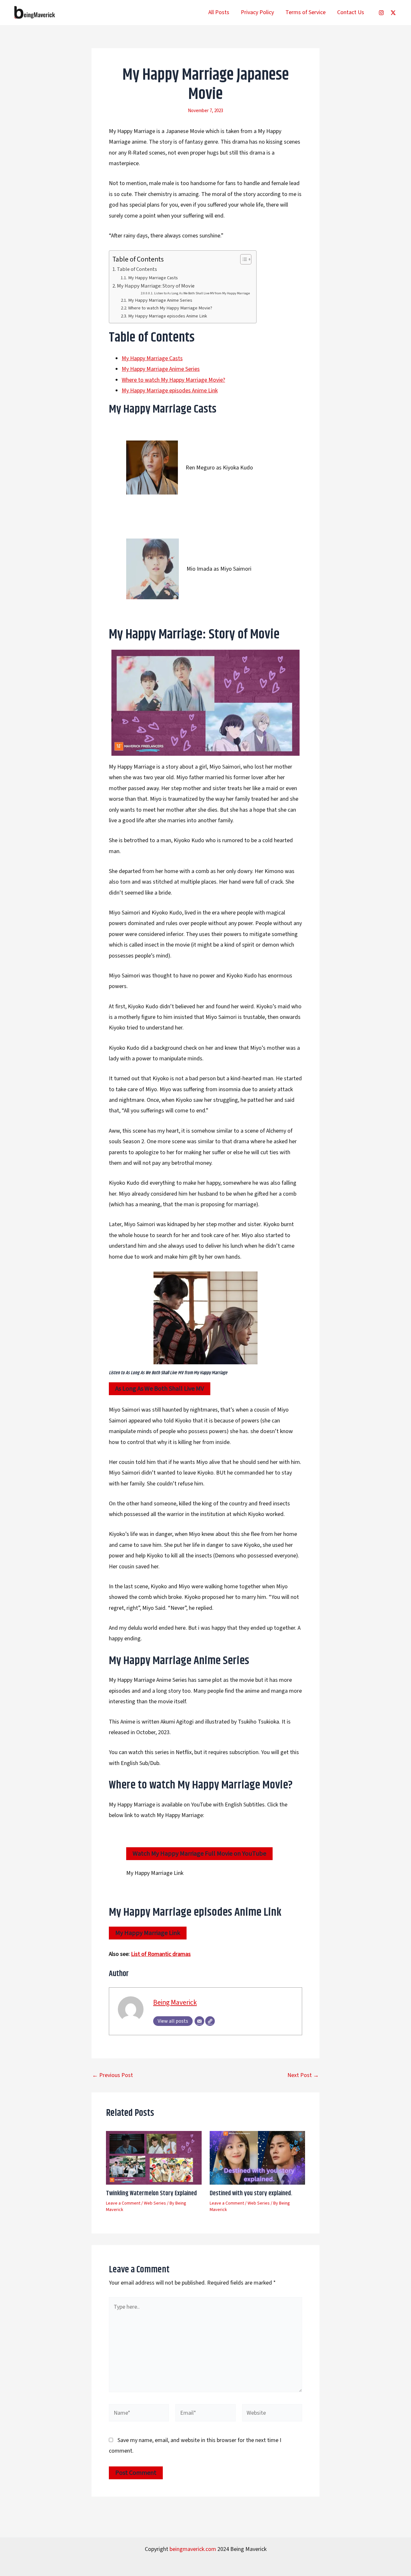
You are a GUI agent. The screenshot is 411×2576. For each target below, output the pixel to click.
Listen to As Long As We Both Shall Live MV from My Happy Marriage (202, 293)
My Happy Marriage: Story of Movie (156, 286)
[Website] (210, 2021)
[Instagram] (381, 13)
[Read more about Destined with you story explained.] (258, 2157)
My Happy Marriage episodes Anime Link (168, 316)
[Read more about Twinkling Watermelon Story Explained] (154, 2157)
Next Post (303, 2075)
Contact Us (351, 12)
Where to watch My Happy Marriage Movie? (170, 308)
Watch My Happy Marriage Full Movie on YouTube (199, 1854)
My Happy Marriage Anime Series (160, 300)
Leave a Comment (123, 2203)
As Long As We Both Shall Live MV (160, 1389)
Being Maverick (175, 2003)
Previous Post (113, 2075)
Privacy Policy (257, 12)
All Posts (219, 12)
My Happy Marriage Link (148, 1933)
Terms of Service (306, 12)
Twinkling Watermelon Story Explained (151, 2193)
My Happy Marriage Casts (153, 278)
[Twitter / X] (393, 13)
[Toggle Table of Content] (243, 259)
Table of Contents (137, 269)
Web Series (155, 2203)
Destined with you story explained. (251, 2193)
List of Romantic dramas (161, 1954)
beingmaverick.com (193, 2549)
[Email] (199, 2021)
